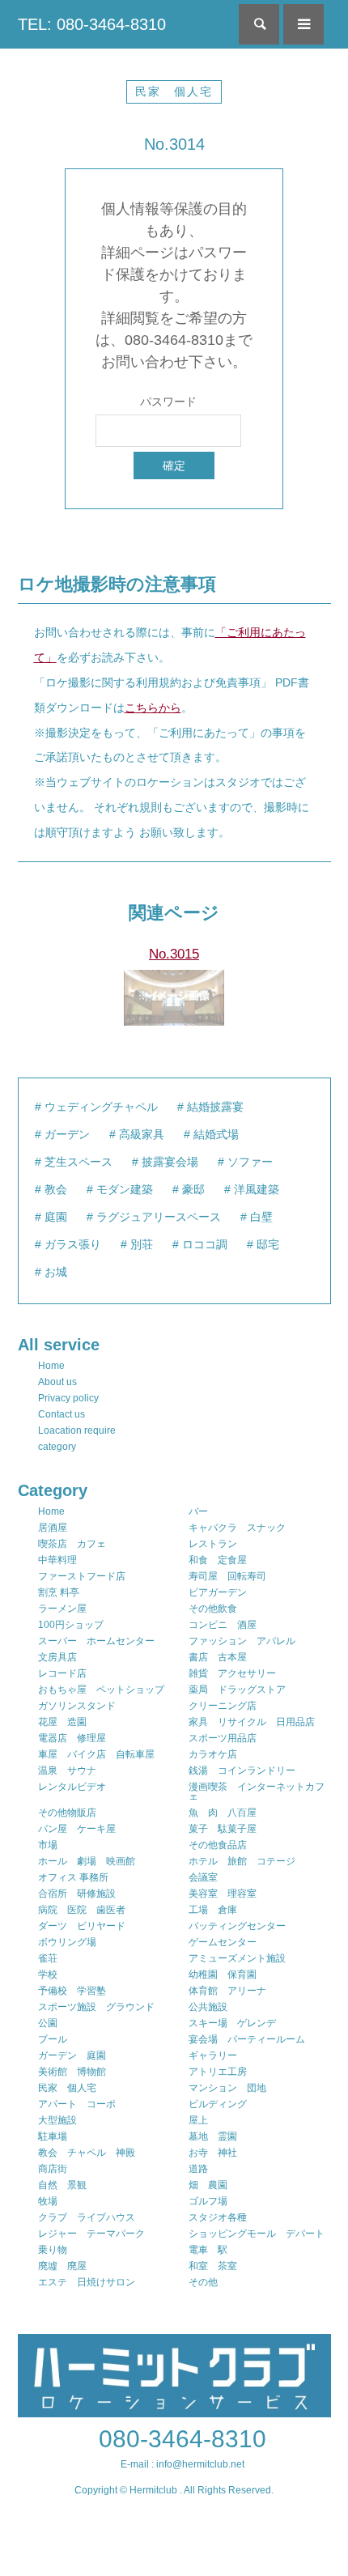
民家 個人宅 (174, 91)
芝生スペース (79, 1162)
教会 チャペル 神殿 (87, 2153)
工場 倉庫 (213, 1910)
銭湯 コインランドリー (242, 1770)
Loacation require (77, 1430)
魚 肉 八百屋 (223, 1813)
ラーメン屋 (62, 1609)
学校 (48, 1975)
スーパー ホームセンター (96, 1641)
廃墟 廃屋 (62, 2266)
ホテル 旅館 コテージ (242, 1861)
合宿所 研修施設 (77, 1894)
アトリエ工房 (218, 2072)
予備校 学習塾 (72, 1991)
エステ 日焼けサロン (87, 2282)
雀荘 (48, 1958)
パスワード (168, 402)
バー (198, 1511)
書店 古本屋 (218, 1657)
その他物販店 (67, 1813)
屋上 (198, 2120)
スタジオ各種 (218, 2217)
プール (53, 2039)
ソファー (250, 1162)
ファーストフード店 (82, 1576)
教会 (56, 1189)
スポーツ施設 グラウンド (96, 2007)
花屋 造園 (62, 1722)
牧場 (48, 2201)
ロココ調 (205, 1244)
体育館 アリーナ (227, 1991)
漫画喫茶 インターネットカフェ (257, 1792)
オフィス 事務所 (73, 1877)
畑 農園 (208, 2185)
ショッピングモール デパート (257, 2234)
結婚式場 (216, 1134)
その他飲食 (213, 1609)
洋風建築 (257, 1189)
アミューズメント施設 (237, 1958)
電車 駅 (208, 2250)
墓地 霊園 (213, 2136)
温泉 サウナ (67, 1770)
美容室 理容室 (223, 1894)
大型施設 (57, 2120)
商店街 (53, 2169)
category (57, 1447)
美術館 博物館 (72, 2072)
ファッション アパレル (242, 1641)
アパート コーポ (77, 2104)
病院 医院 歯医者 (82, 1910)
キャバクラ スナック (237, 1528)
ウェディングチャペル (101, 1107)
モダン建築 (125, 1189)
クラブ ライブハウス (87, 2217)
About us (57, 1382)
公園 (48, 2023)
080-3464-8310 (182, 2439)
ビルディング (218, 2104)
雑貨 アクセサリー (232, 1673)
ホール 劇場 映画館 (87, 1861)
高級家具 (142, 1134)
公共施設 (208, 2007)
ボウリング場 (67, 1942)
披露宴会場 (170, 1162)
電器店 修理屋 (72, 1738)
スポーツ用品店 (223, 1738)
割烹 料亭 (59, 1592)
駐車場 (53, 2136)
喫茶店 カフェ (72, 1544)
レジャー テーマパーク (91, 2234)
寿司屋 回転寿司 (227, 1576)
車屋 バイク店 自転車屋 (96, 1754)
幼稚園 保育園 (223, 1975)
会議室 (203, 1877)
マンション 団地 (227, 2088)
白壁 (261, 1217)
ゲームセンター (223, 1942)
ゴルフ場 (208, 2201)
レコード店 (62, 1673)
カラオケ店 (213, 1754)
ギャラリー (213, 2055)
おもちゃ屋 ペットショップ (101, 1690)
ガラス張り (73, 1244)
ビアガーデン (218, 1592)
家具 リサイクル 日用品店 (252, 1722)
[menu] (303, 24)
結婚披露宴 (215, 1107)
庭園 (56, 1217)
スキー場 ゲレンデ (232, 2023)
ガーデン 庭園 (72, 2055)
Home (51, 1366)
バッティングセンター (237, 1926)
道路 (198, 2169)
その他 (203, 2282)
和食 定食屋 (218, 1560)
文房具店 (57, 1657)
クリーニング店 (223, 1706)
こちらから (153, 708)
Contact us (62, 1414)
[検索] (259, 24)
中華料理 (57, 1560)
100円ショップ (71, 1625)
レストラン (213, 1544)
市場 (48, 1845)
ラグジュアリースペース (159, 1217)
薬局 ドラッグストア (237, 1690)
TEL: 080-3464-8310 (92, 24)
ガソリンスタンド (77, 1706)
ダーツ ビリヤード (82, 1926)
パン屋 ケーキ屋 (77, 1829)
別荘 (142, 1244)
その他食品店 (218, 1845)
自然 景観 (62, 2185)
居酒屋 (53, 1528)
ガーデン (67, 1134)
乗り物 (53, 2250)
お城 (56, 1272)
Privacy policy (68, 1398)
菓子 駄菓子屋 (223, 1829)
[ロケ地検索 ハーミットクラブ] (174, 2410)
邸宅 (268, 1244)
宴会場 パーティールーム (247, 2039)
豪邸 (193, 1189)
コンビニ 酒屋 (223, 1625)
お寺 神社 (213, 2153)
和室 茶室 (213, 2266)
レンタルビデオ (72, 1787)
